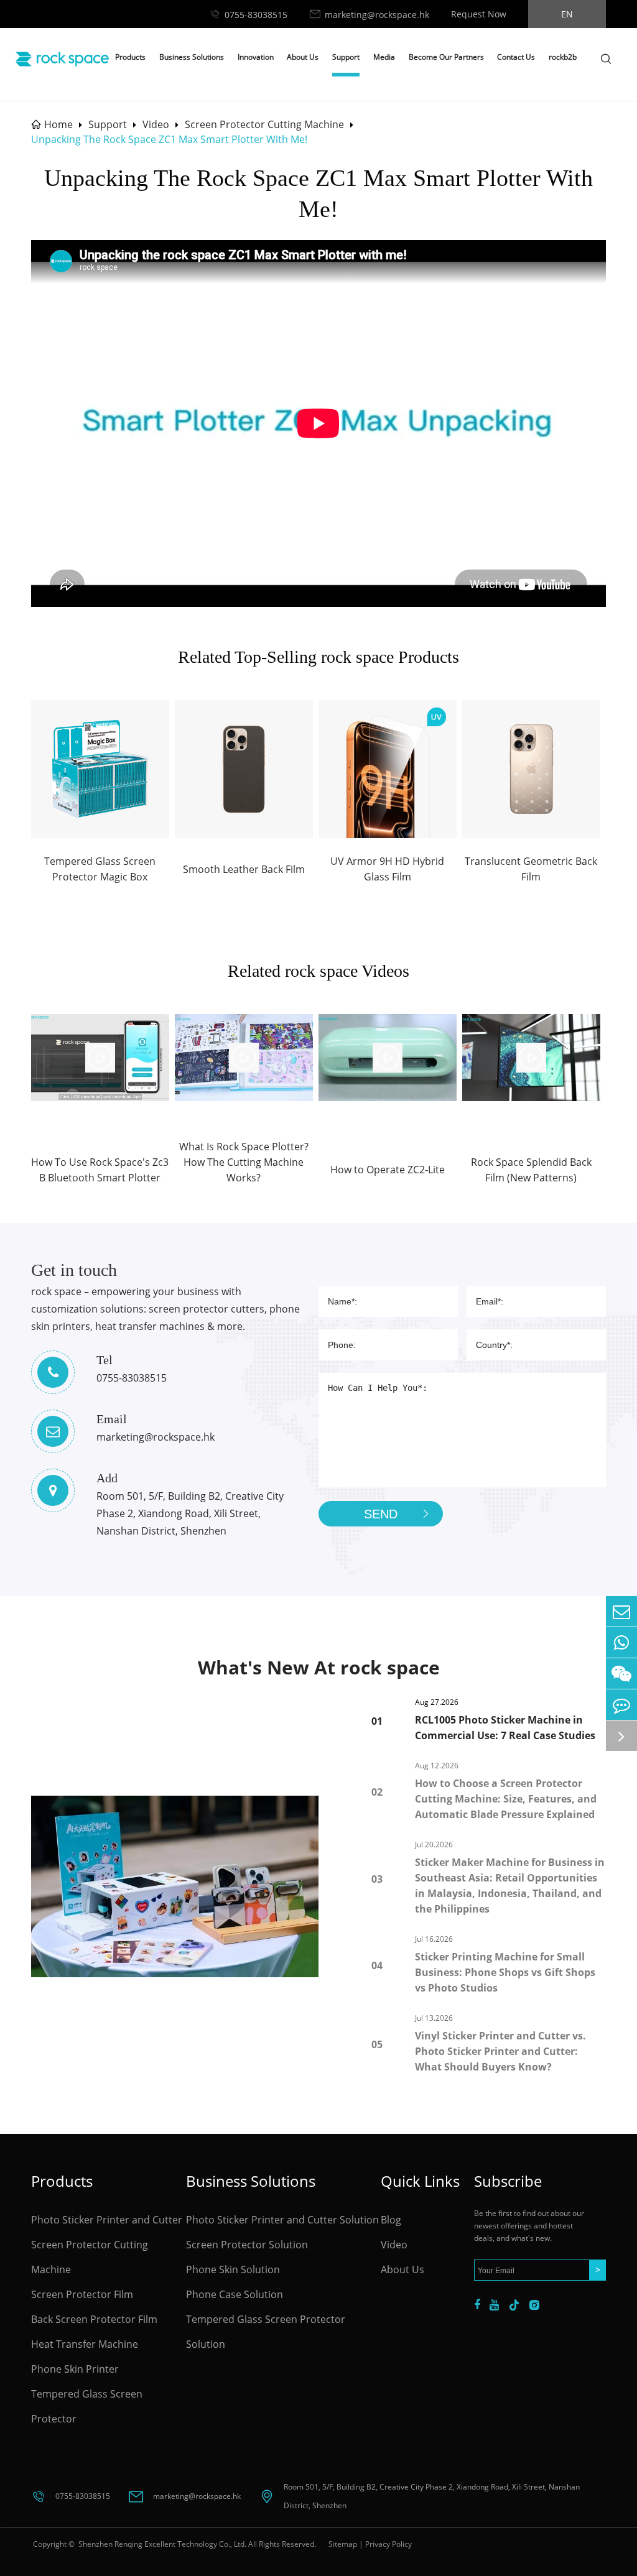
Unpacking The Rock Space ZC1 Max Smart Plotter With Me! (169, 139)
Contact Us (516, 57)
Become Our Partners (446, 57)
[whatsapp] (621, 1642)
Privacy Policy (388, 2544)
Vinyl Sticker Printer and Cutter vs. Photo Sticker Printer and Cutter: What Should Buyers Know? (500, 2051)
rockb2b (563, 57)
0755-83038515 (256, 15)
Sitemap (343, 2544)
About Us (303, 57)
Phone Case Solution (235, 2294)
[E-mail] (621, 1611)
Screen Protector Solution (247, 2245)
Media (384, 57)
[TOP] (621, 1736)
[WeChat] (621, 1673)
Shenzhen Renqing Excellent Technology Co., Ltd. (161, 2544)
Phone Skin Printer (75, 2369)
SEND (381, 1514)
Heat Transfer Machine (85, 2344)
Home (58, 124)
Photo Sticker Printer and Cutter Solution (282, 2220)
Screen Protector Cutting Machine (264, 124)
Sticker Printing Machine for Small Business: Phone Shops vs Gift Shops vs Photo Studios (505, 1972)
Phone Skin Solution (233, 2269)
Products (130, 57)
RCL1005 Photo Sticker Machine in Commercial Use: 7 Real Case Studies (505, 1728)
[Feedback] (621, 1705)
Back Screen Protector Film (94, 2319)
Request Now (479, 14)
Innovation (256, 57)
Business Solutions (192, 57)
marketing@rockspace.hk (377, 15)
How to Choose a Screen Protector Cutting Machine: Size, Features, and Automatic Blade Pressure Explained (506, 1799)
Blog (391, 2220)
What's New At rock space (319, 1667)
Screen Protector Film (82, 2294)
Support (346, 57)
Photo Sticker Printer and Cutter (107, 2220)
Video (156, 124)
